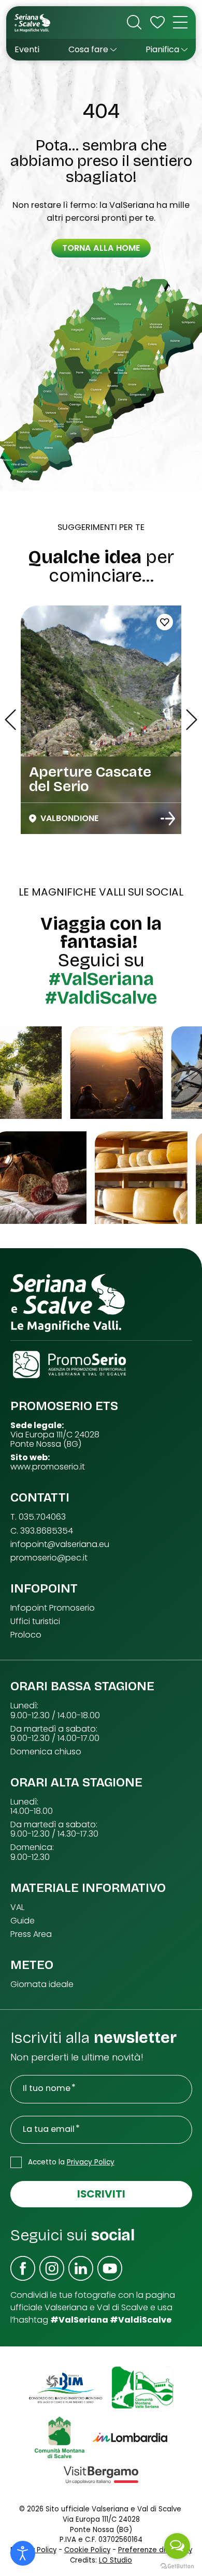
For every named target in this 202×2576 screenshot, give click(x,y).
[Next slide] (192, 720)
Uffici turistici (35, 1622)
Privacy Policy (91, 2162)
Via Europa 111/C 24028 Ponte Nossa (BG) (55, 1439)
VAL (17, 1907)
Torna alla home (101, 248)
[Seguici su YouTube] (110, 2268)
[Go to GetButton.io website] (177, 2566)
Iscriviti (101, 2194)
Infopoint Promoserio (53, 1608)
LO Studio (116, 2560)
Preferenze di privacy (155, 2550)
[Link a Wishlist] (157, 22)
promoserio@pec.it (49, 1558)
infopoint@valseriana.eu (60, 1544)
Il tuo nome (47, 2088)
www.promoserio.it (48, 1467)
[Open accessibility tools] (23, 2553)
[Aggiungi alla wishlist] (165, 622)
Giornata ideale (42, 1984)
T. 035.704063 (38, 1517)
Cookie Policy (87, 2550)
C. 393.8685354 (42, 1531)
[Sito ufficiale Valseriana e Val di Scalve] (33, 22)
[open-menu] (180, 22)
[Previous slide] (10, 720)
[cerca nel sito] (134, 22)
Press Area (31, 1934)
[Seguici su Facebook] (23, 2268)
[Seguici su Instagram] (52, 2268)
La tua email (49, 2129)
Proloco (26, 1635)
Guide (23, 1921)
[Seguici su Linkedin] (81, 2268)
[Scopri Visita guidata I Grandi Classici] (168, 819)
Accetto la (71, 2162)
